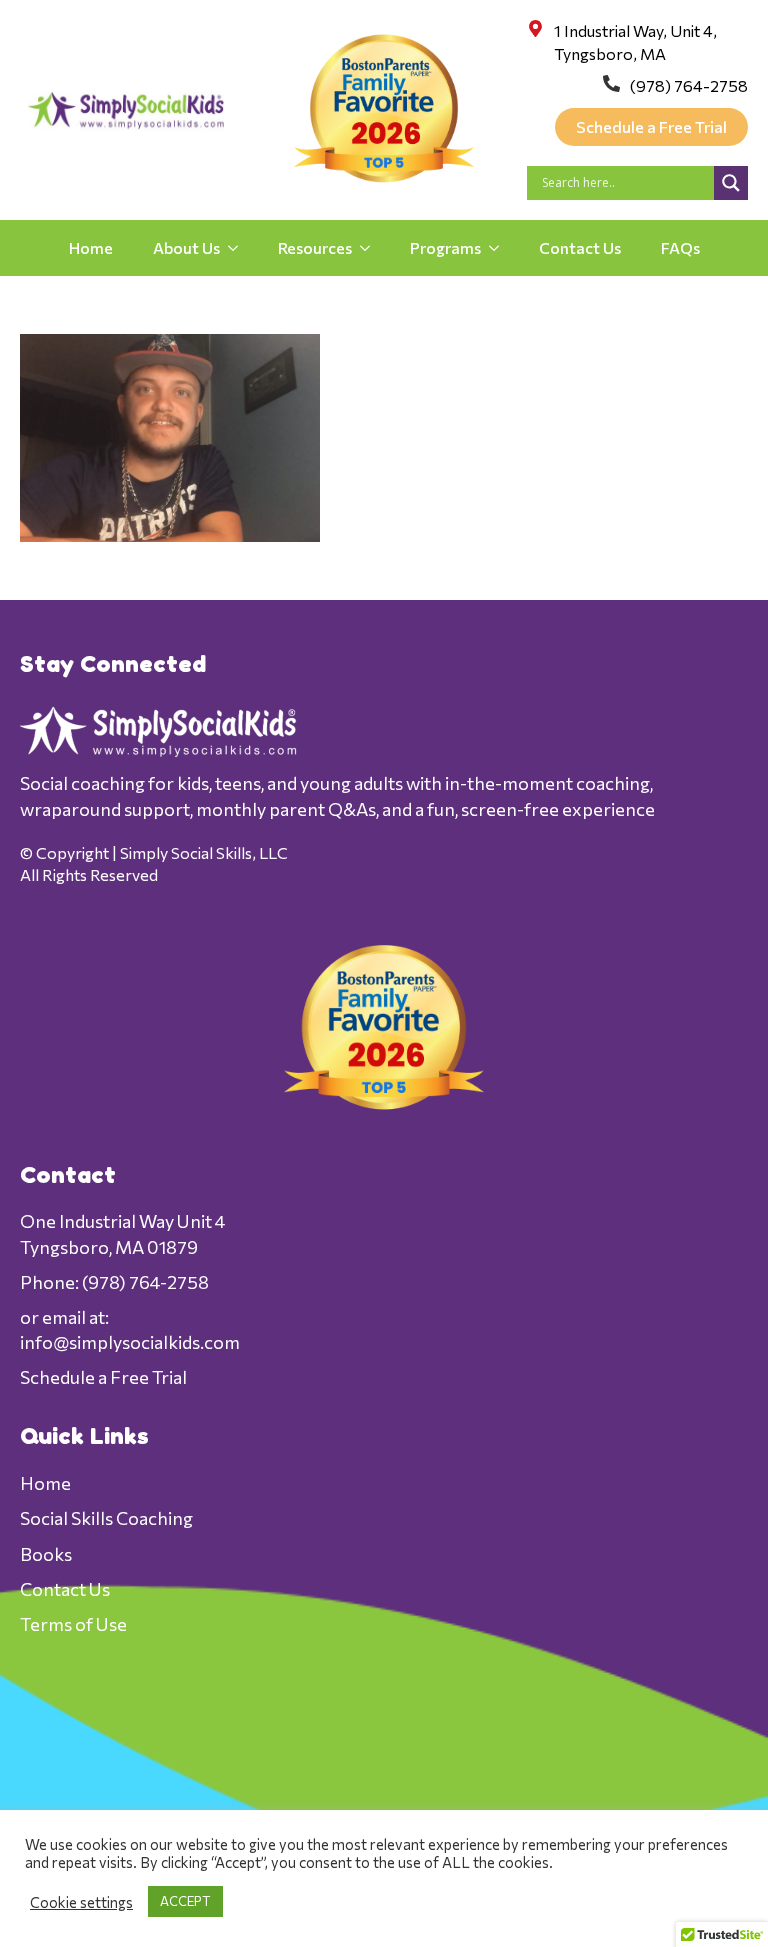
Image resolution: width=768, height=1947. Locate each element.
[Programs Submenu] (500, 248)
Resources (315, 247)
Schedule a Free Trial (103, 1377)
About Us (186, 247)
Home (91, 247)
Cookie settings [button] (81, 1902)
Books (46, 1554)
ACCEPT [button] (185, 1901)
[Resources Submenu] (371, 248)
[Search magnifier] (731, 183)
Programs (445, 247)
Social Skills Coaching (106, 1518)
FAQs (680, 247)
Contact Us (580, 247)
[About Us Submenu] (239, 248)
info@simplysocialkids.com (130, 1342)
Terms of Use (73, 1624)
